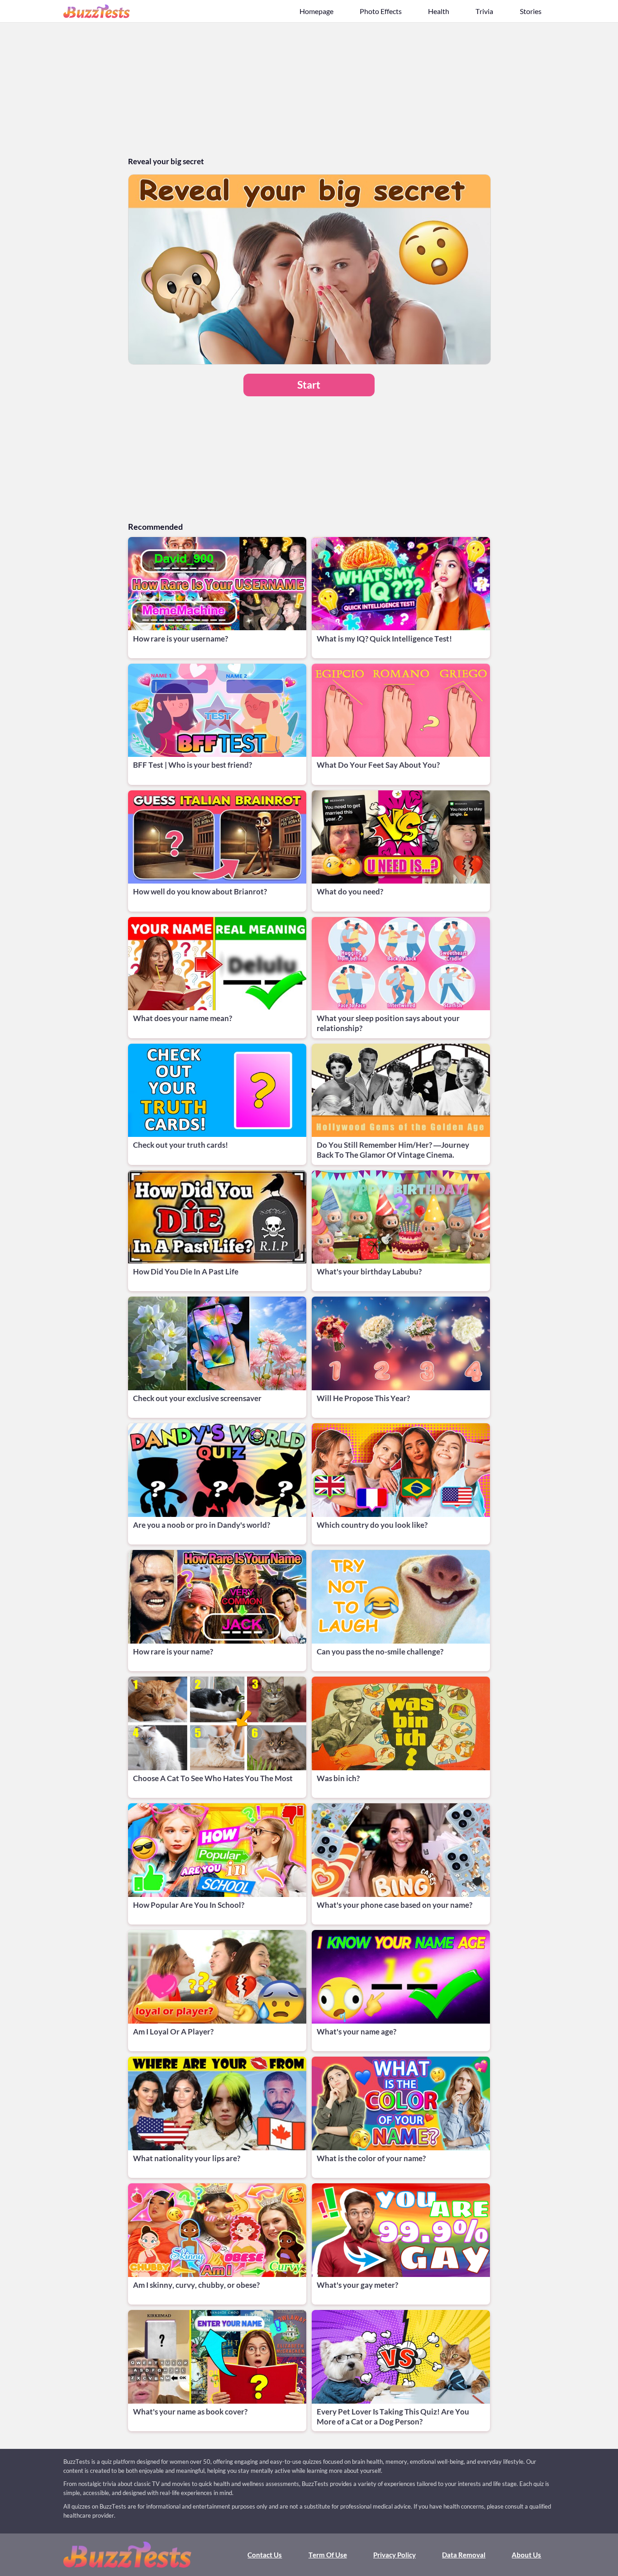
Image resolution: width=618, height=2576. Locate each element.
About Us (526, 2555)
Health (439, 11)
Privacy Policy (395, 2555)
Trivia (484, 11)
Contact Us (265, 2555)
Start (309, 385)
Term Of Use (328, 2555)
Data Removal (464, 2555)
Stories (531, 11)
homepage (316, 11)
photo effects (381, 11)
